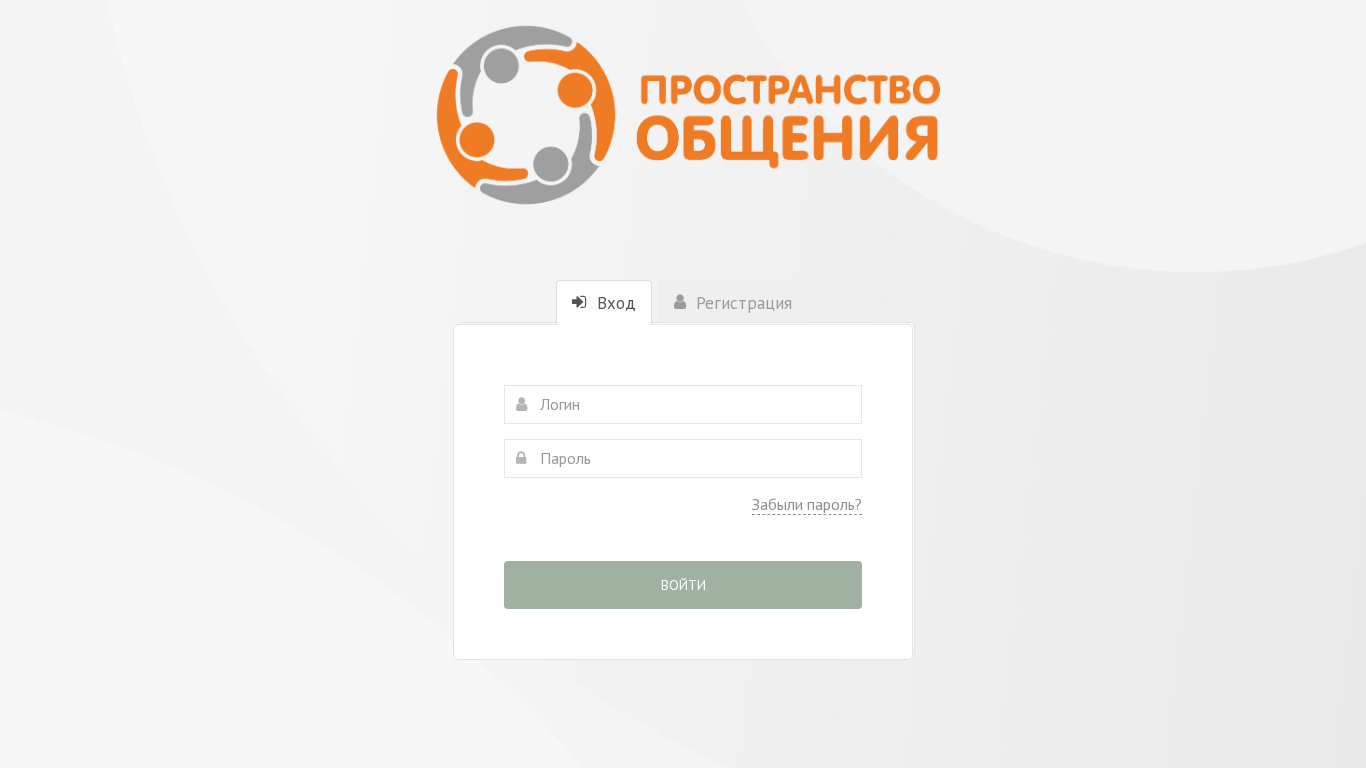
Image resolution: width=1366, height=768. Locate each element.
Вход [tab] (614, 303)
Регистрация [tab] (741, 303)
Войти (683, 585)
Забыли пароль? (807, 504)
